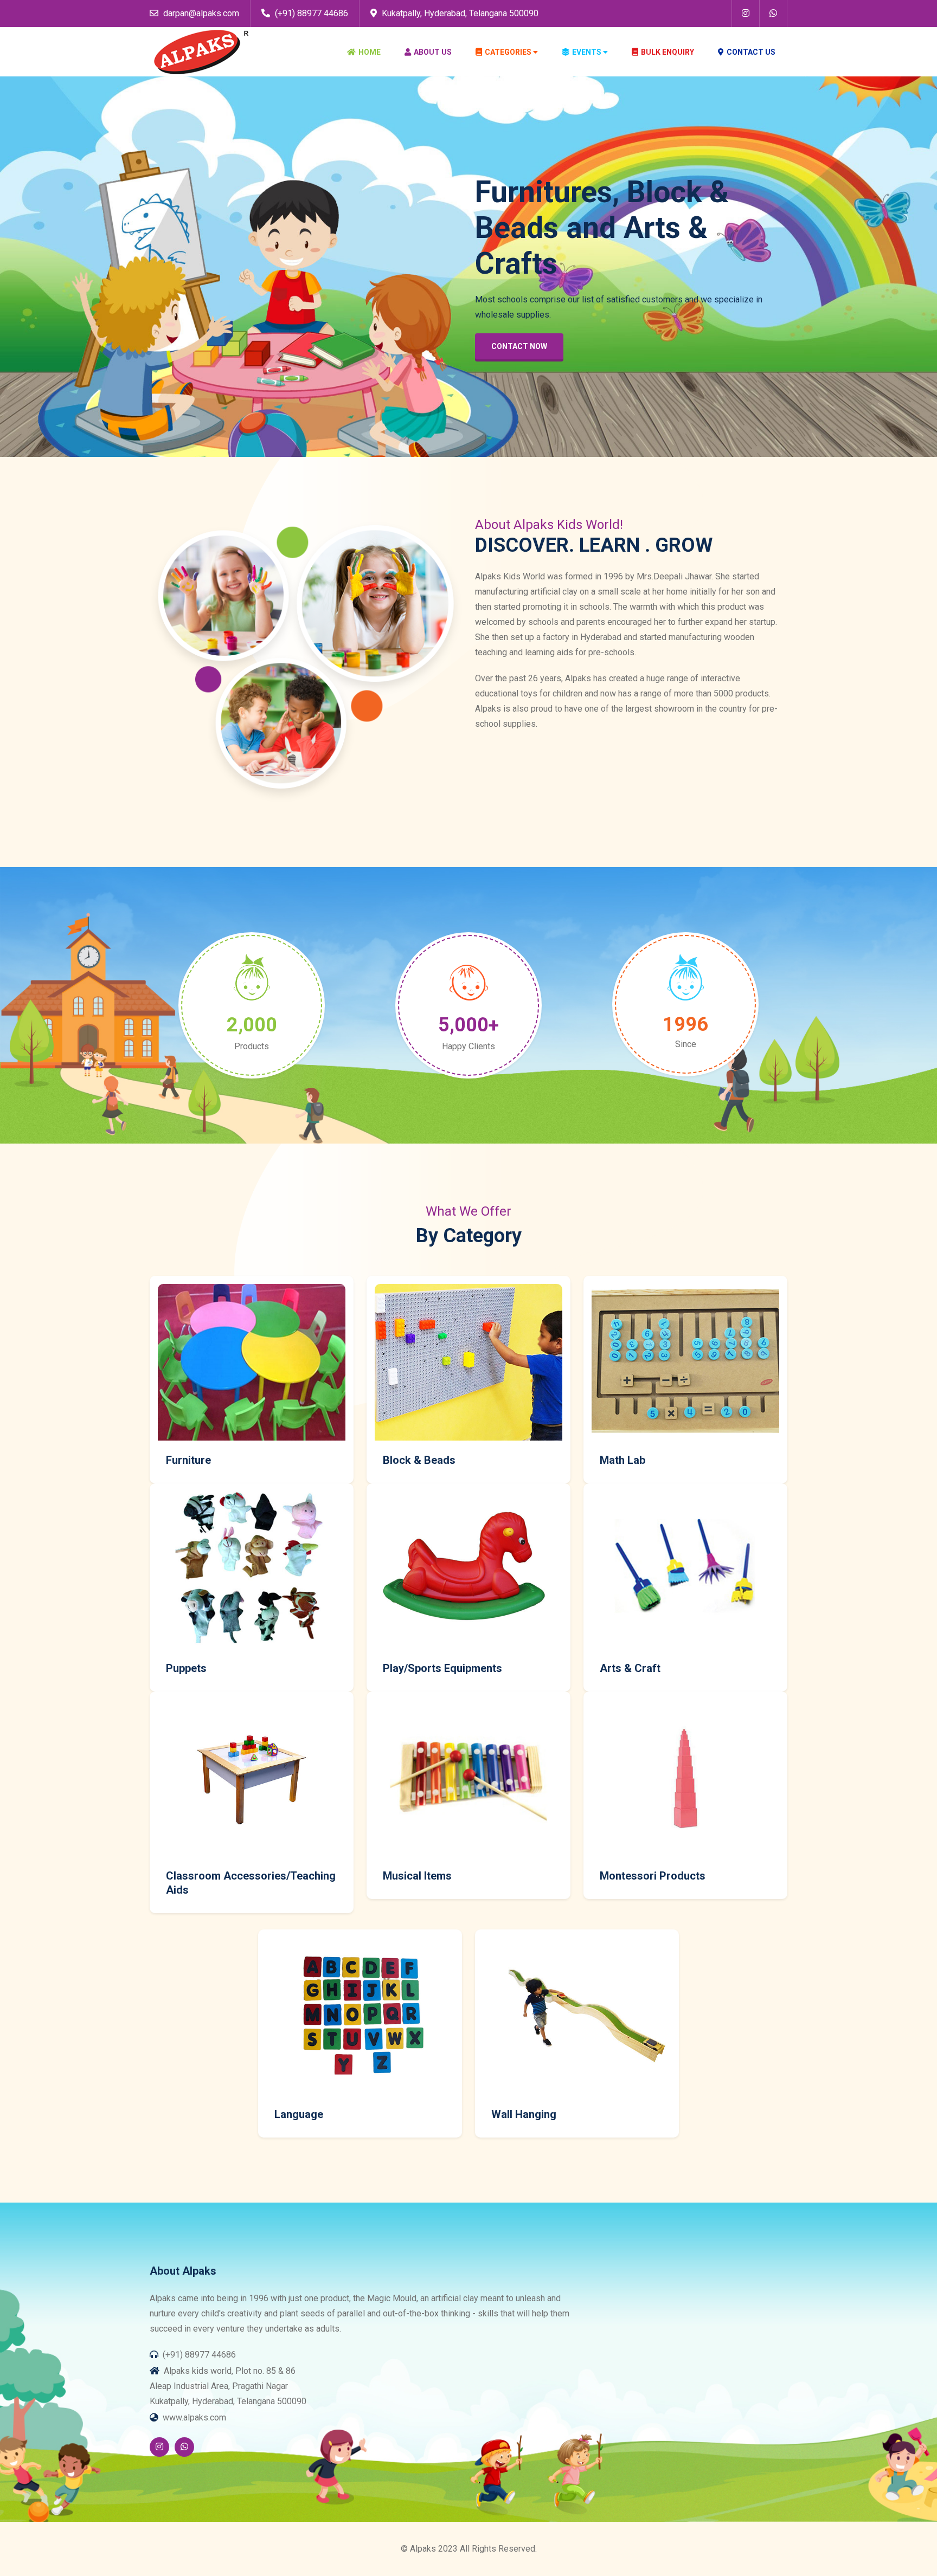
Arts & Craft (630, 1668)
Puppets (186, 1668)
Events (587, 52)
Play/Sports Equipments (442, 1668)
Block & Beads (419, 1460)
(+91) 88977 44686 (310, 13)
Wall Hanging (524, 2114)
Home (370, 52)
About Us (433, 52)
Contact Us (751, 52)
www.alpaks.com (194, 2417)
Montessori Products (653, 1876)
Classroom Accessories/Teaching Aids (251, 1883)
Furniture (188, 1460)
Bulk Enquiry (668, 52)
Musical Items (417, 1876)
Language (299, 2114)
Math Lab (622, 1460)
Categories (508, 52)
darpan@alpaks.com (200, 13)
